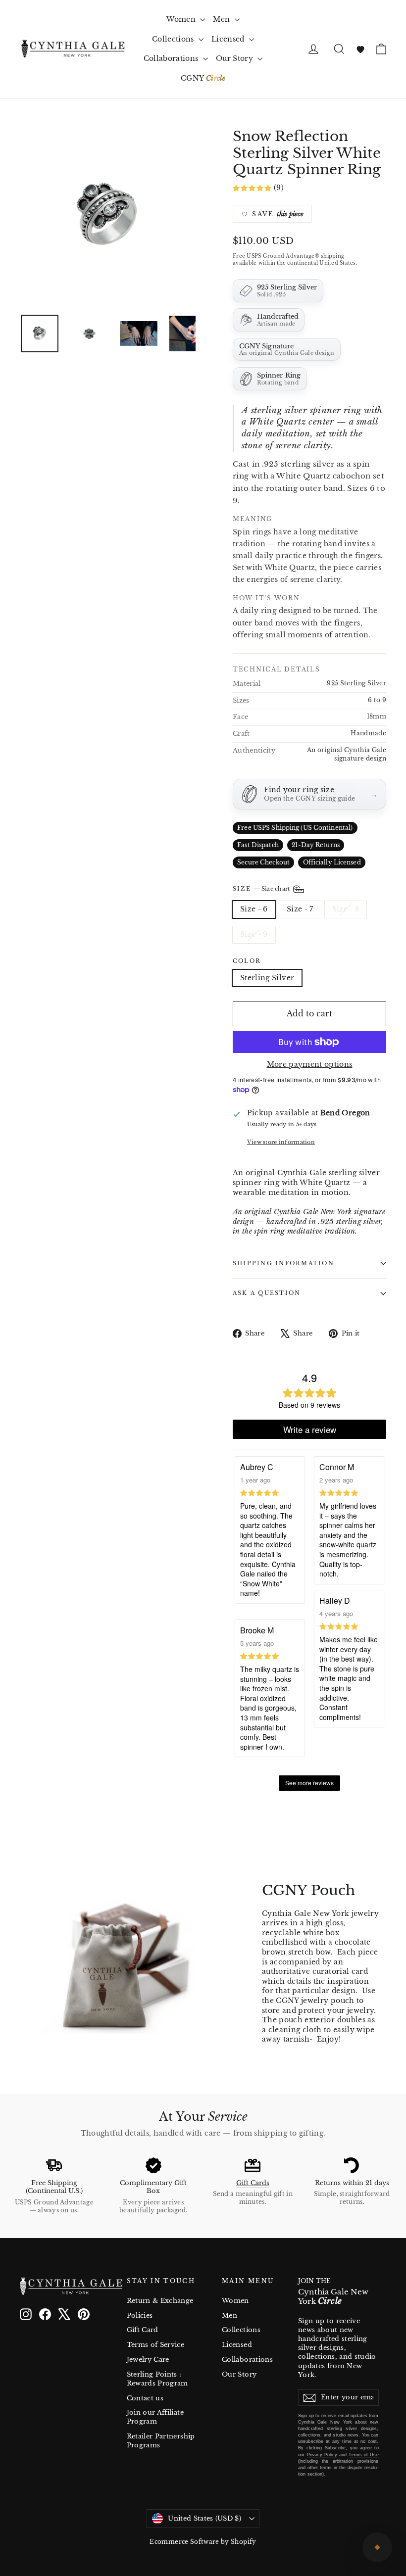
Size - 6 (254, 909)
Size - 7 (300, 909)
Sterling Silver (267, 978)
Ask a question (267, 1293)
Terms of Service (156, 2345)
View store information (281, 1142)
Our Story (236, 58)
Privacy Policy (322, 2455)
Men (222, 19)
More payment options (310, 1064)
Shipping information (283, 1263)
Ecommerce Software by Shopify (203, 2542)
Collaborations (172, 58)
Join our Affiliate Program (155, 2417)
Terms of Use (363, 2455)
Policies (140, 2315)
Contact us (145, 2398)
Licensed (229, 39)
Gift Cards (253, 2183)
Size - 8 (346, 909)
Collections (174, 39)
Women (182, 19)
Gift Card (143, 2330)
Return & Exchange (160, 2301)
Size (262, 889)
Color (247, 961)
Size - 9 (254, 934)
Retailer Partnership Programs (161, 2441)
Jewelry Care (148, 2360)
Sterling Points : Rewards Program (157, 2379)
